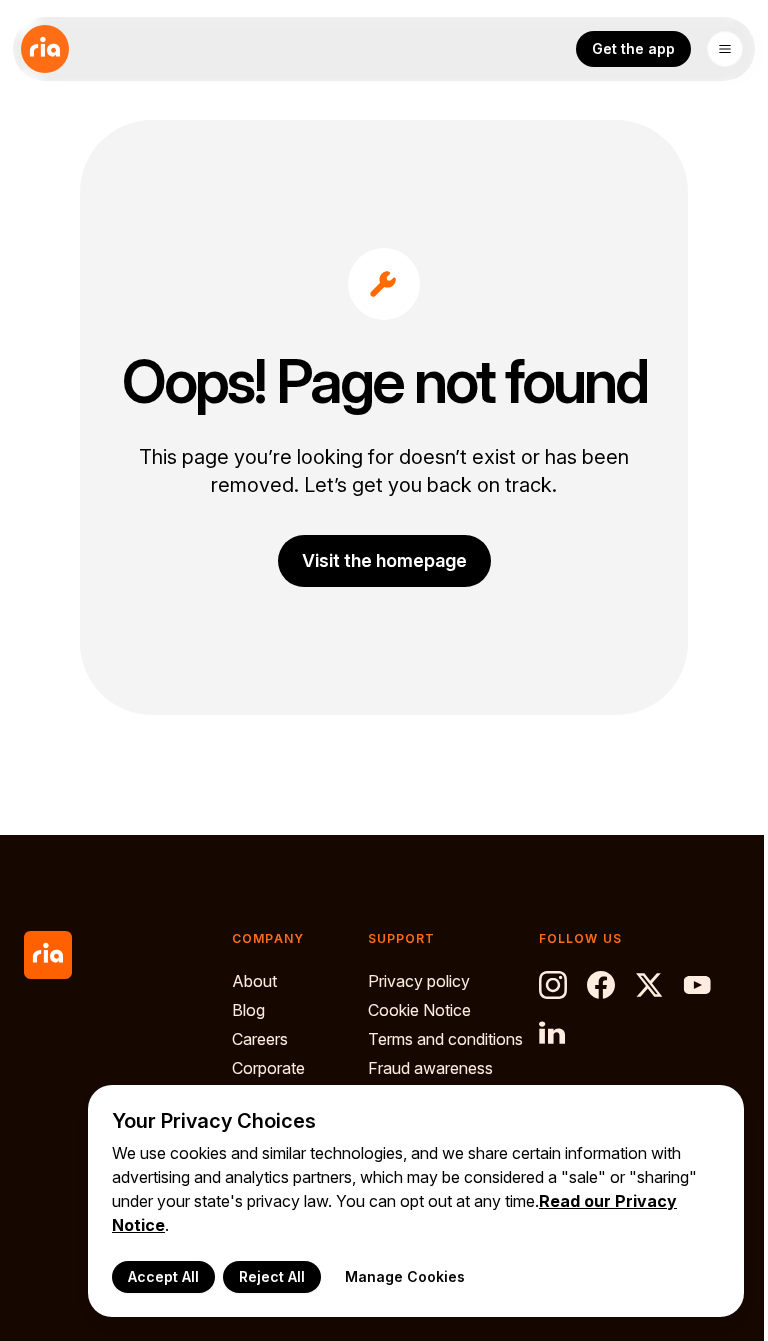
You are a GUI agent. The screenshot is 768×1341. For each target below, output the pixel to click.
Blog (248, 1010)
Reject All (272, 1276)
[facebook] (601, 985)
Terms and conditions (445, 1039)
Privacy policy (419, 981)
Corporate (268, 1068)
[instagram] (553, 985)
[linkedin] (553, 1033)
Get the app (633, 48)
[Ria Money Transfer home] (45, 49)
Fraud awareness (430, 1068)
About (254, 981)
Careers (260, 1039)
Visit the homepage (384, 560)
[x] (649, 985)
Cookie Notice (419, 1010)
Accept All (163, 1276)
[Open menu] (725, 49)
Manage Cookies (405, 1276)
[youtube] (697, 985)
